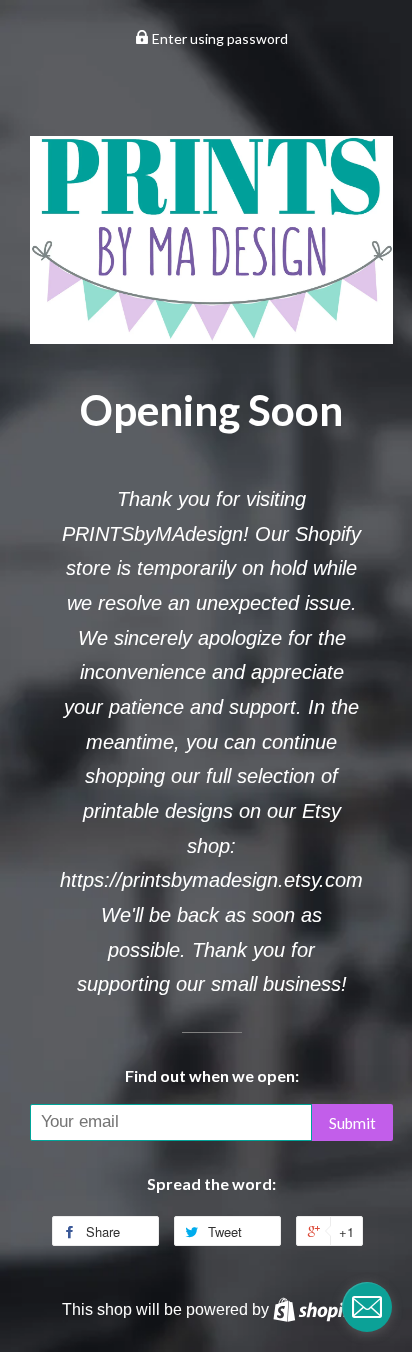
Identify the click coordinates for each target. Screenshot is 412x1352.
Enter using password (218, 38)
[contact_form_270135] (367, 1307)
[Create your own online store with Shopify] (316, 1309)
